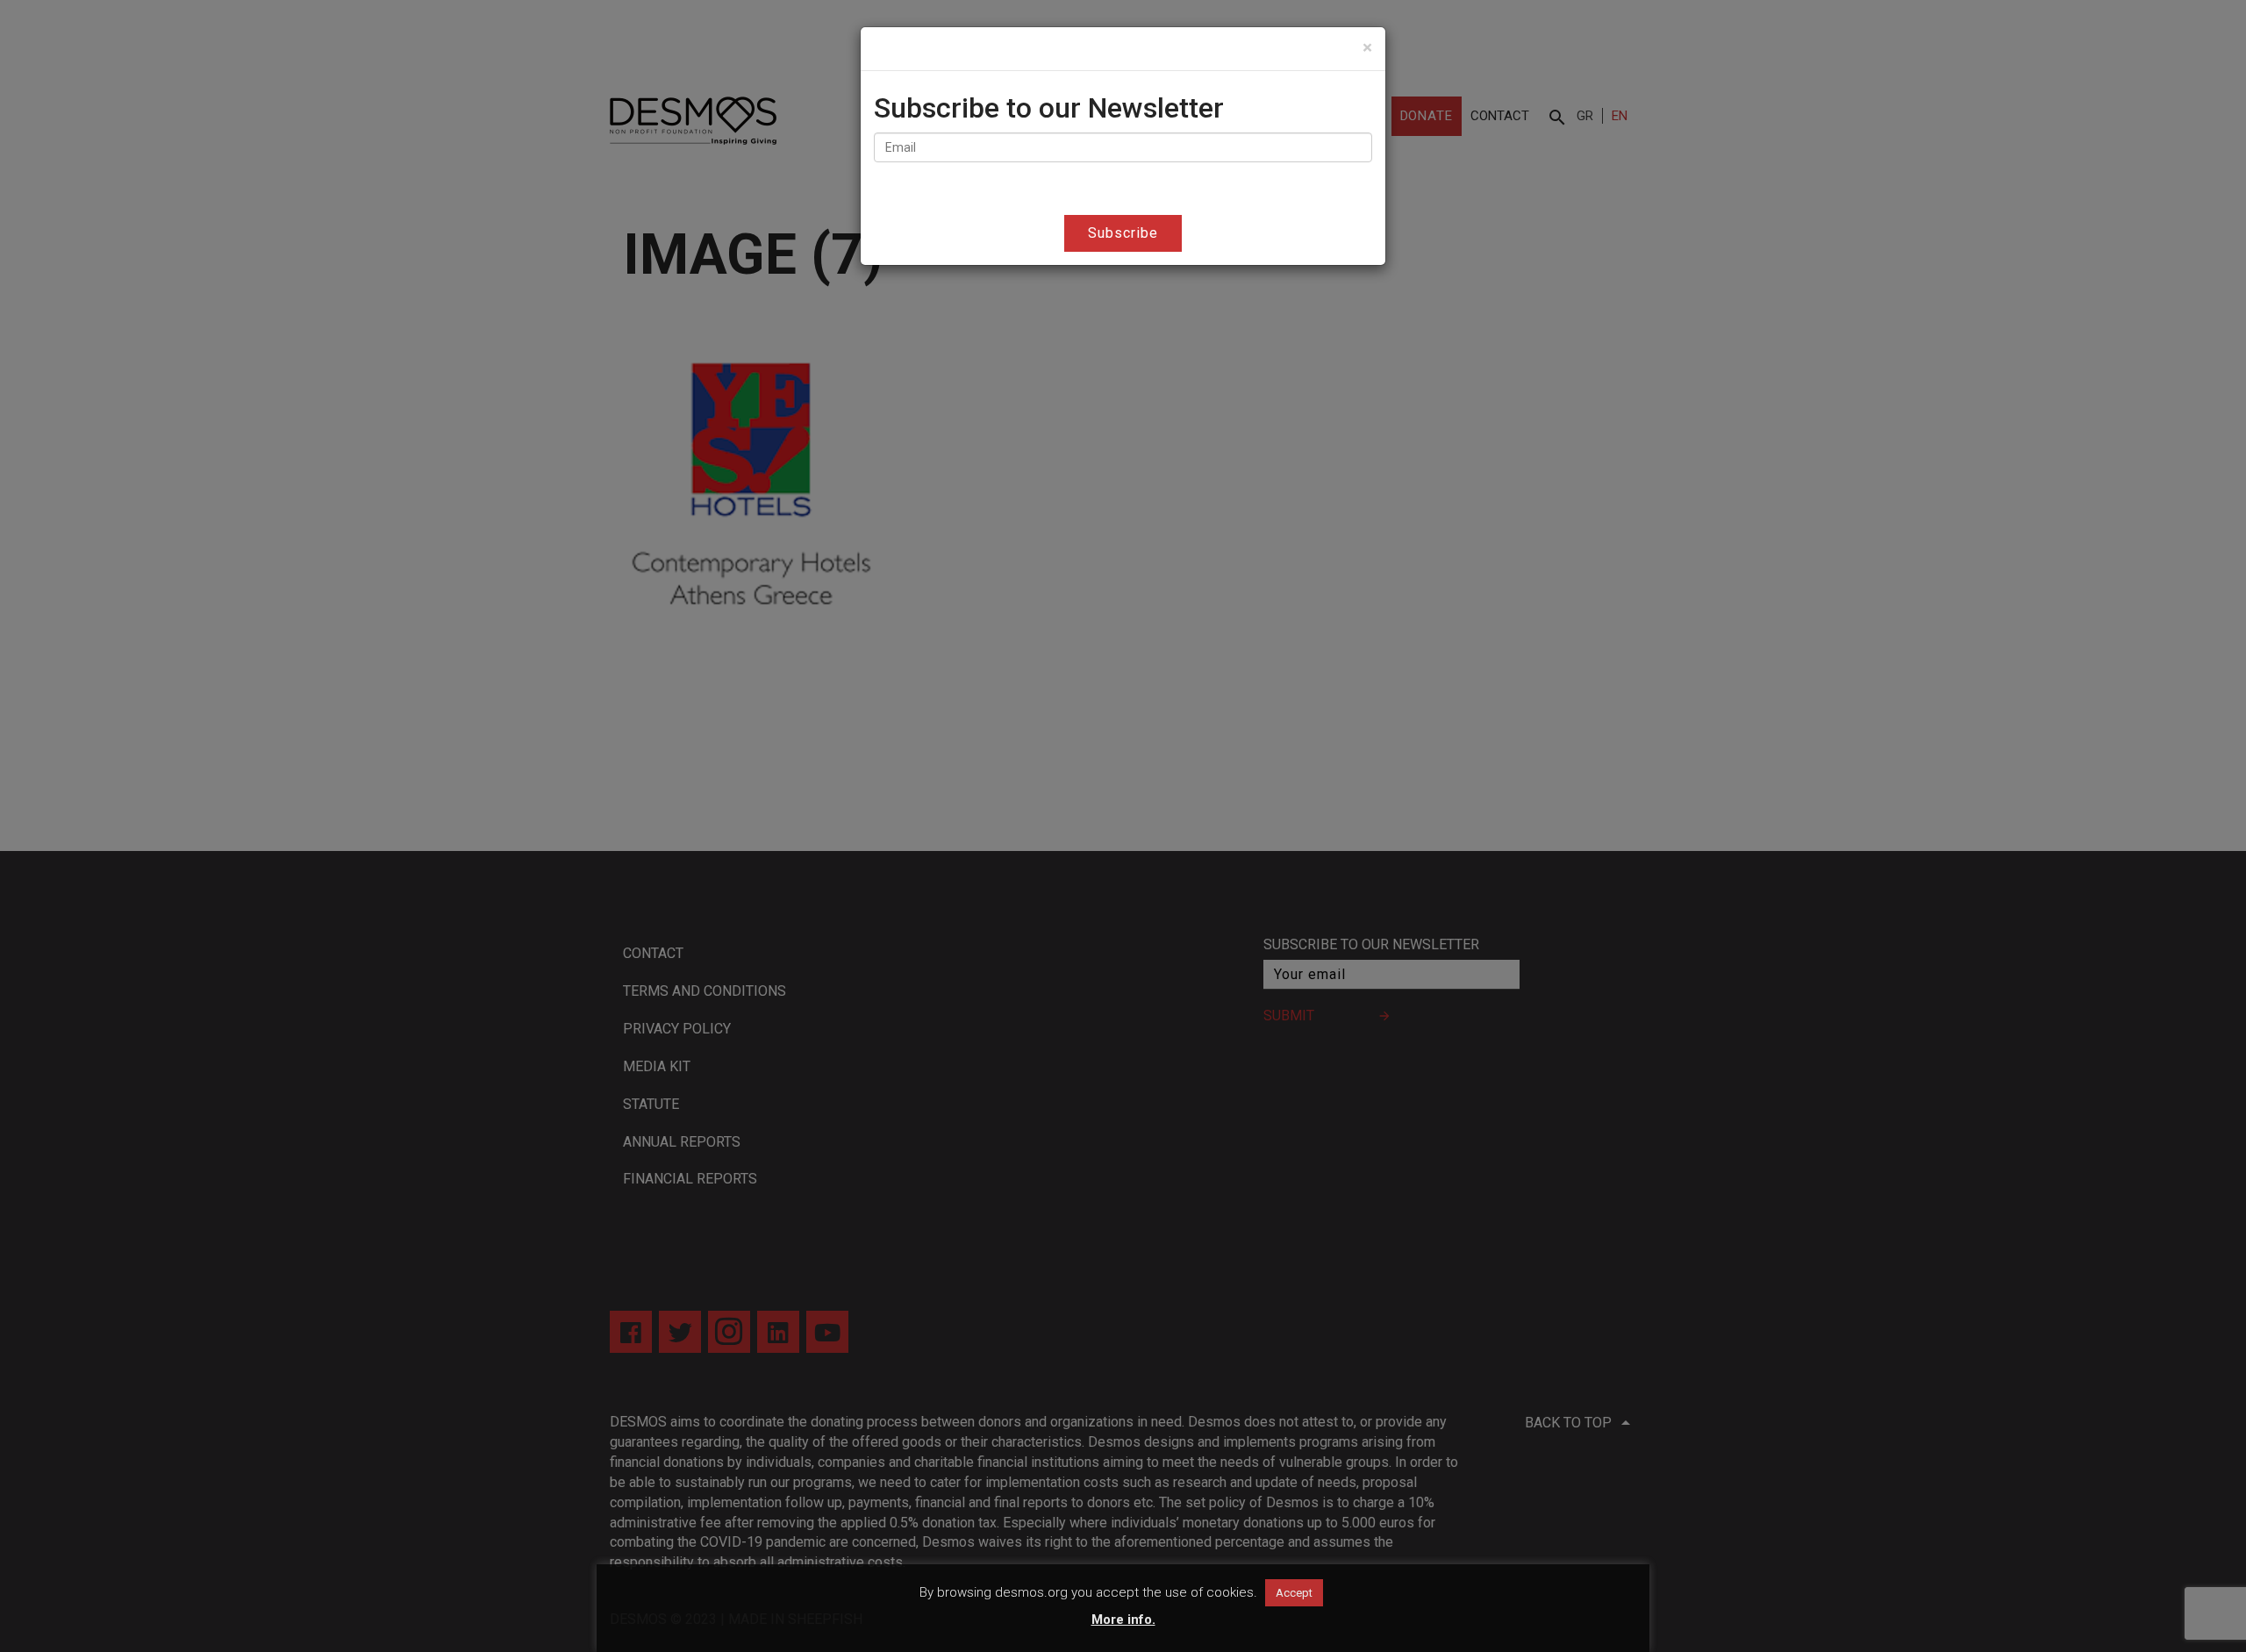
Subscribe (1123, 233)
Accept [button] (1294, 1593)
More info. (1123, 1620)
